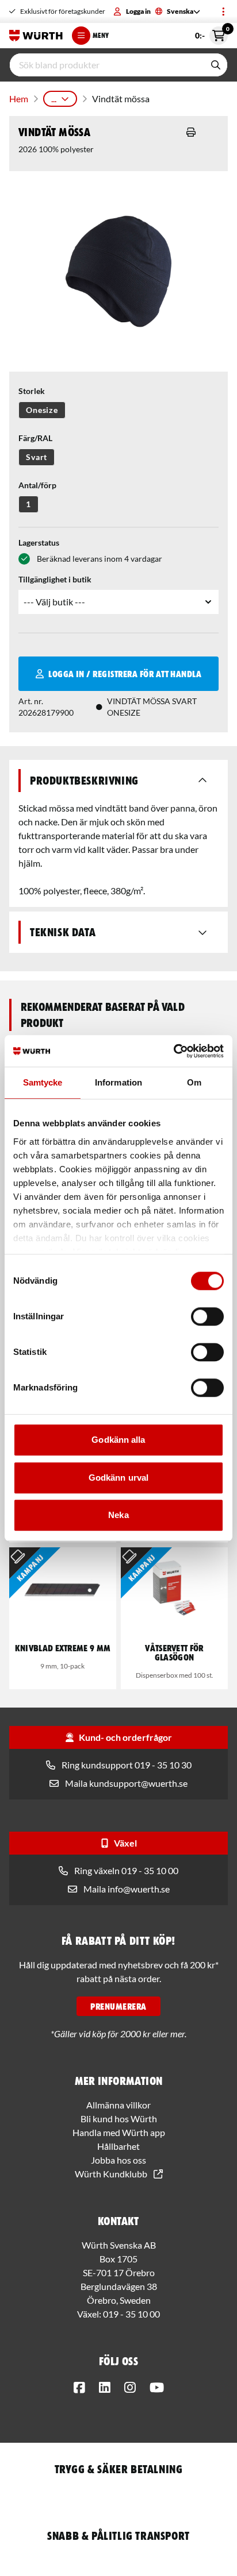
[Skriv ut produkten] (191, 132)
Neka (118, 1515)
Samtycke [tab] (43, 1082)
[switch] (207, 1316)
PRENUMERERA (118, 2006)
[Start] (36, 36)
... (54, 99)
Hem (19, 99)
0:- (211, 33)
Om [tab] (194, 1082)
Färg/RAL (35, 438)
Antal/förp (37, 485)
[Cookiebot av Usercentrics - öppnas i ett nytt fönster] (173, 1051)
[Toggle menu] (223, 11)
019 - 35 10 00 (131, 2314)
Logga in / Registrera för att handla (125, 674)
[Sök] (216, 65)
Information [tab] (118, 1082)
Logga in (138, 11)
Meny (101, 35)
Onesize (42, 410)
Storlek (32, 391)
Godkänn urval (118, 1478)
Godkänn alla (118, 1440)
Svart (37, 457)
